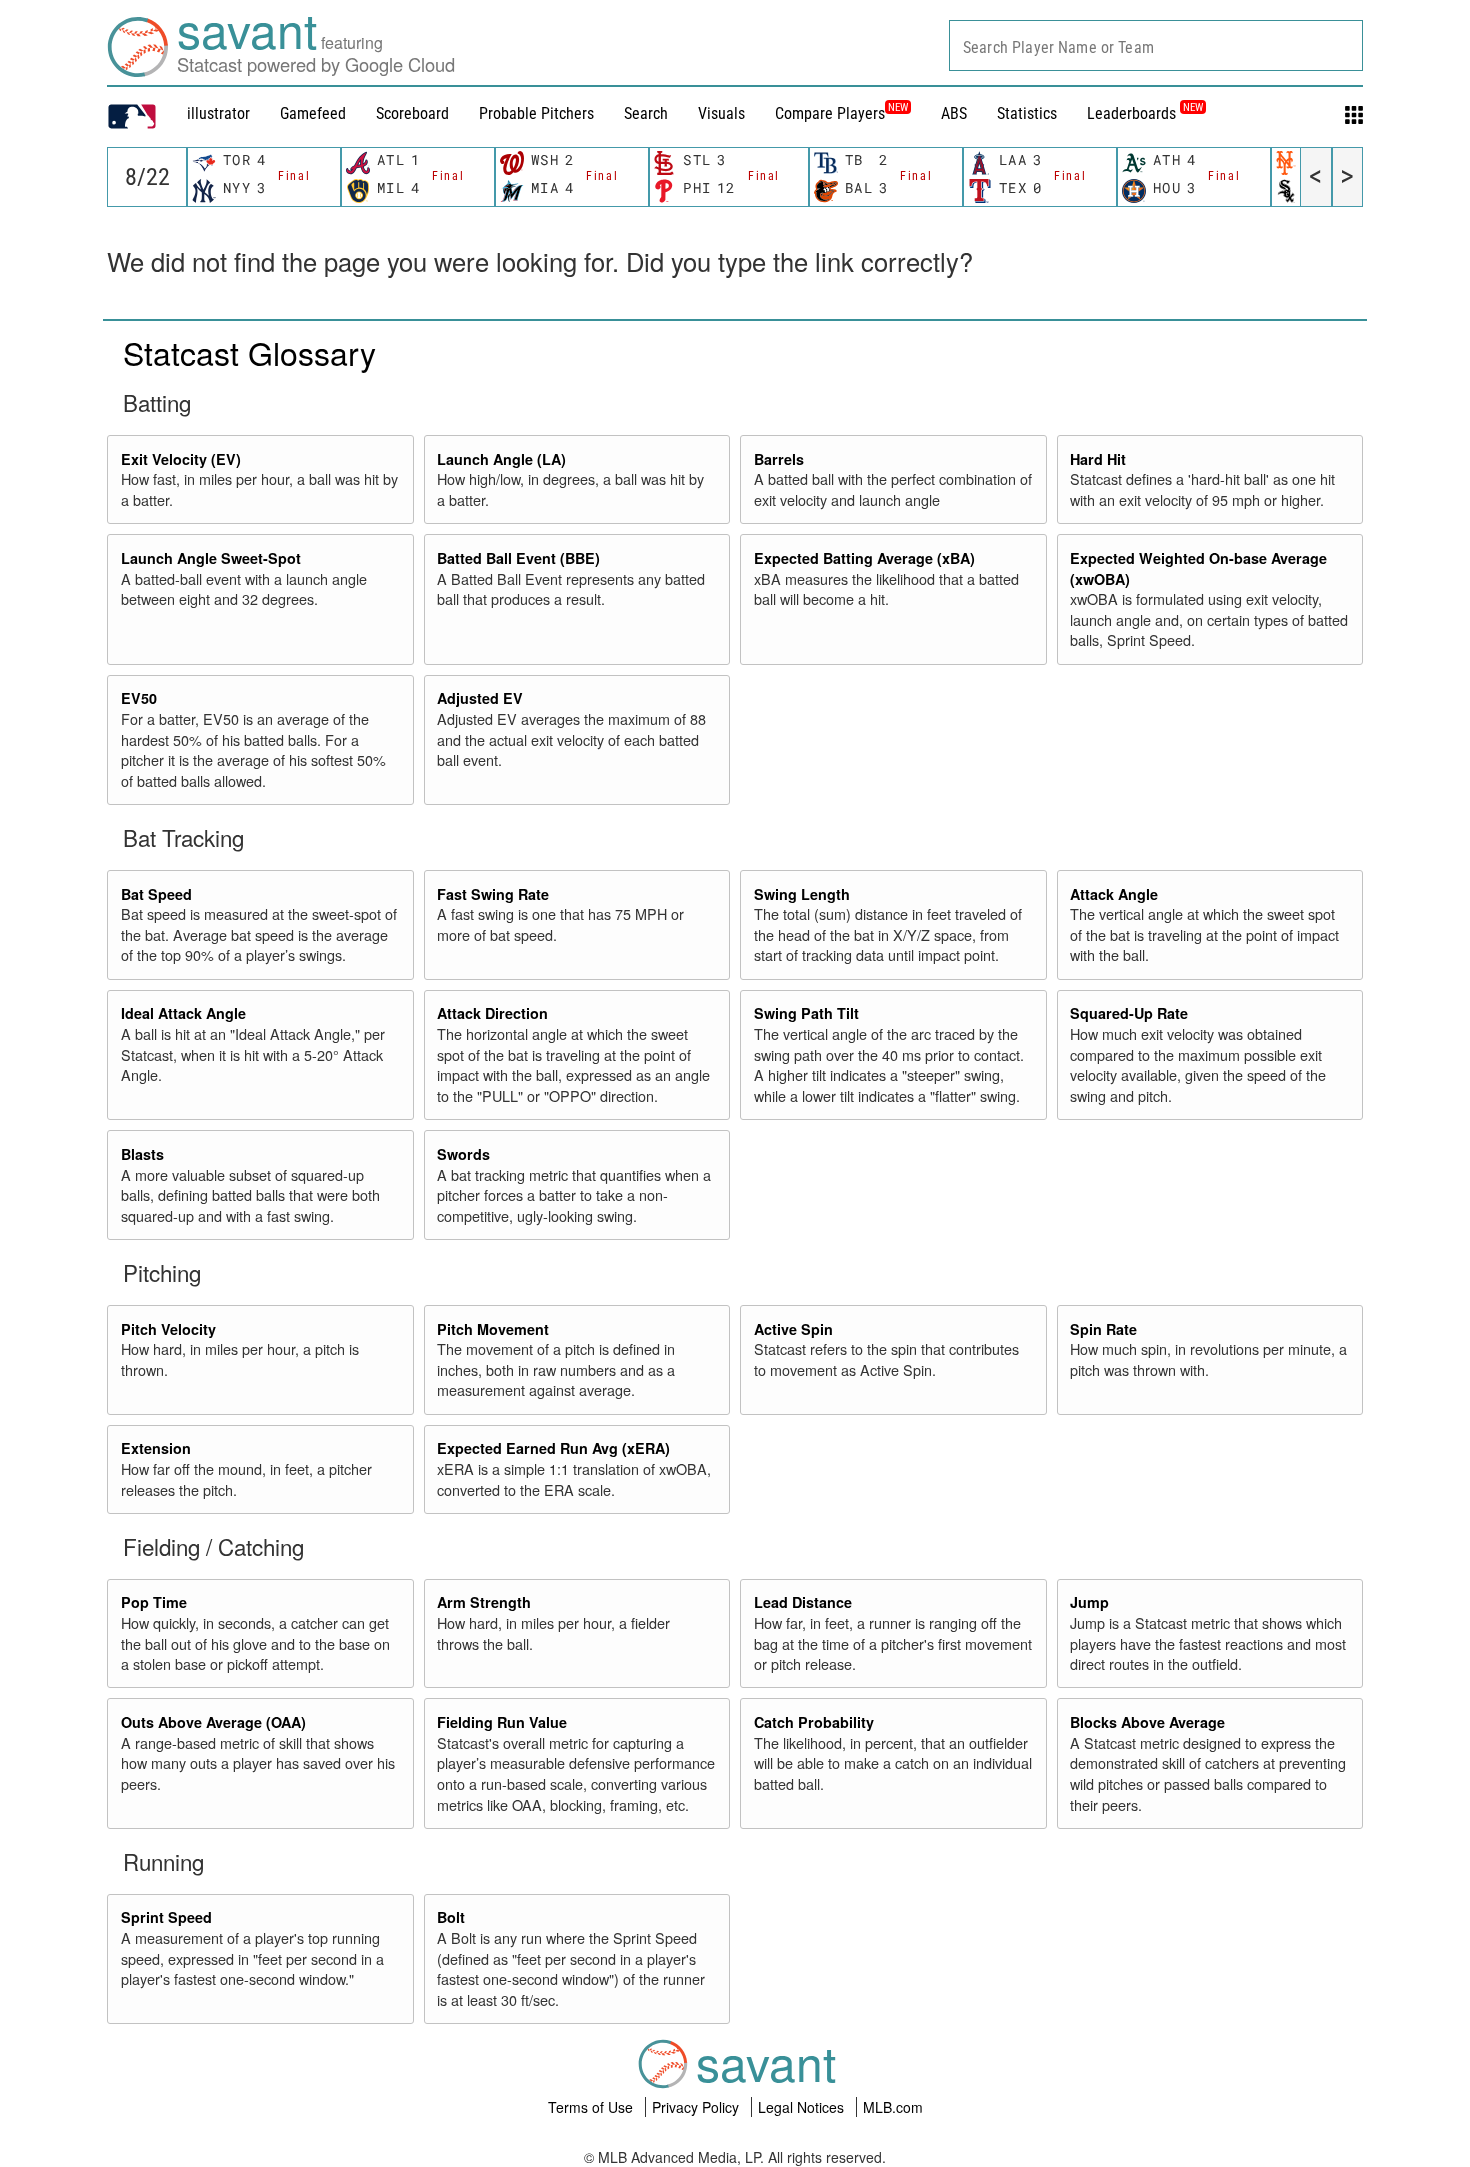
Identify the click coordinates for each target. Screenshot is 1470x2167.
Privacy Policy (697, 2107)
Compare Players (830, 113)
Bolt (451, 1917)
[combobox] (1156, 45)
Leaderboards (1145, 113)
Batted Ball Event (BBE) (518, 558)
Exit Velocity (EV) (181, 459)
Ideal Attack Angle (183, 1013)
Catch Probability (814, 1722)
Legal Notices (803, 2107)
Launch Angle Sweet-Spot (211, 558)
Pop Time (154, 1602)
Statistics (1027, 113)
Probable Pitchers (536, 113)
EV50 (139, 698)
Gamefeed (313, 113)
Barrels (779, 459)
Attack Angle (1114, 894)
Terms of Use (592, 2107)
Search (646, 113)
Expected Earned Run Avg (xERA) (553, 1448)
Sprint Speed (166, 1917)
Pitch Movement (493, 1329)
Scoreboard (412, 113)
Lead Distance (803, 1602)
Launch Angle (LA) (501, 459)
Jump (1089, 1602)
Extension (156, 1448)
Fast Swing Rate (493, 894)
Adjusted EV (480, 698)
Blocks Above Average (1147, 1722)
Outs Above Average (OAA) (213, 1722)
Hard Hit (1098, 459)
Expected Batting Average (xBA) (864, 558)
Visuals (721, 113)
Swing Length (802, 894)
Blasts (142, 1154)
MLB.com (893, 2107)
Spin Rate (1103, 1329)
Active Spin (793, 1329)
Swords (463, 1154)
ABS (954, 113)
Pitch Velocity (168, 1329)
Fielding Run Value (502, 1722)
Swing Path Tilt (806, 1013)
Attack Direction (492, 1013)
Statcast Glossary (249, 352)
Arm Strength (484, 1602)
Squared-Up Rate (1129, 1013)
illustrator (218, 113)
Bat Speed (156, 894)
